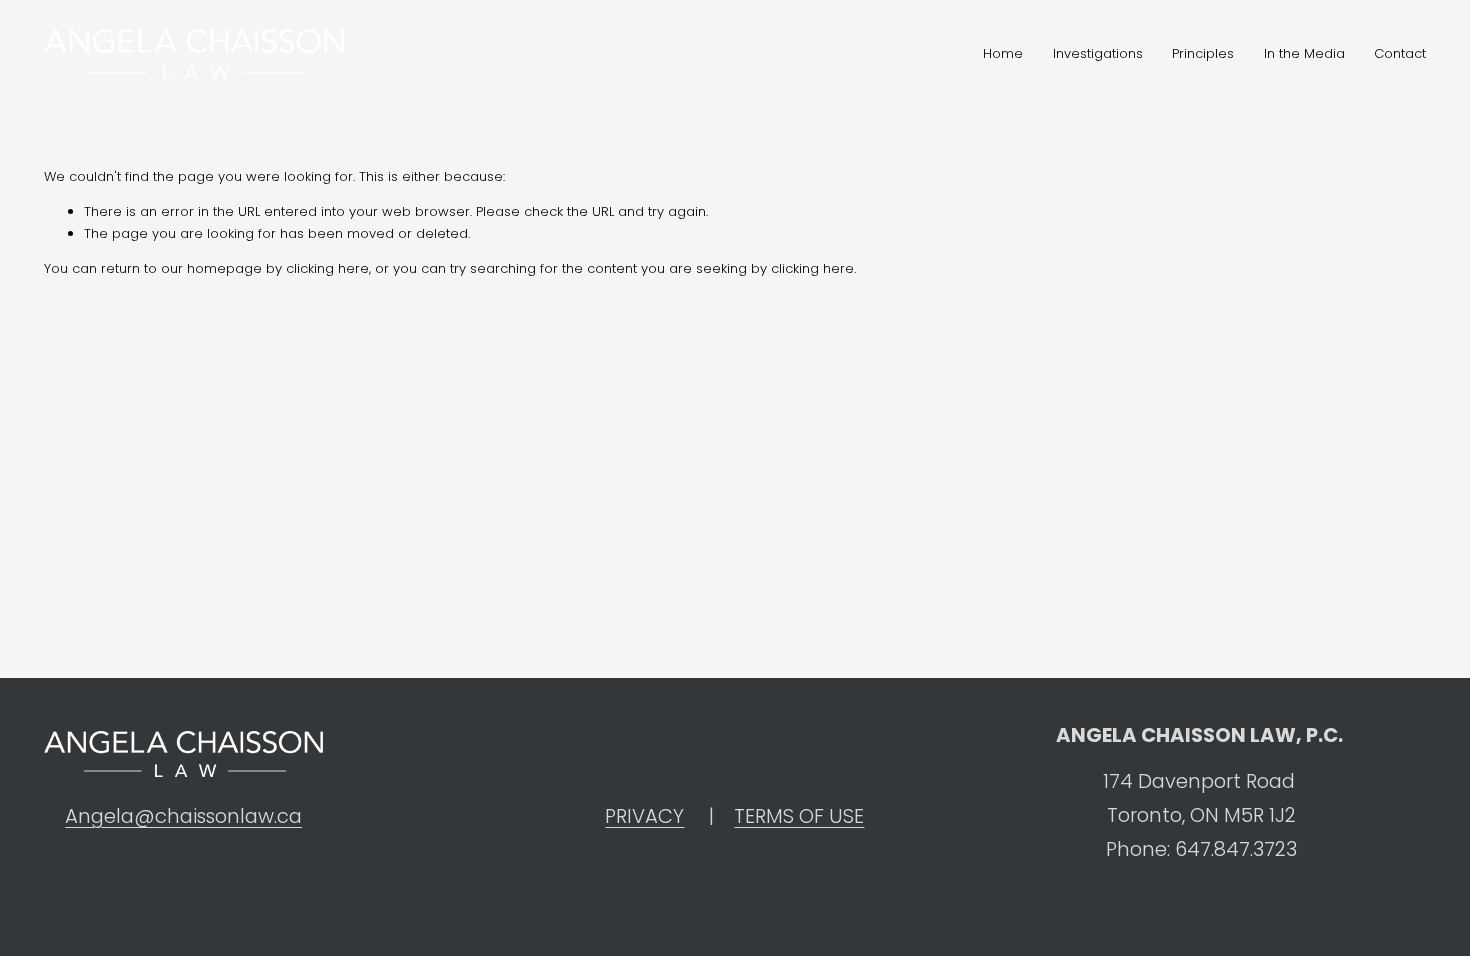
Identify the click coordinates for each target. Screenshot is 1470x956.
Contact (1400, 53)
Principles (1203, 53)
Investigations (1098, 53)
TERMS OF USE (799, 816)
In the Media (1304, 53)
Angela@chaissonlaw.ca (183, 816)
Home (1003, 53)
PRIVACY (644, 816)
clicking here (327, 268)
